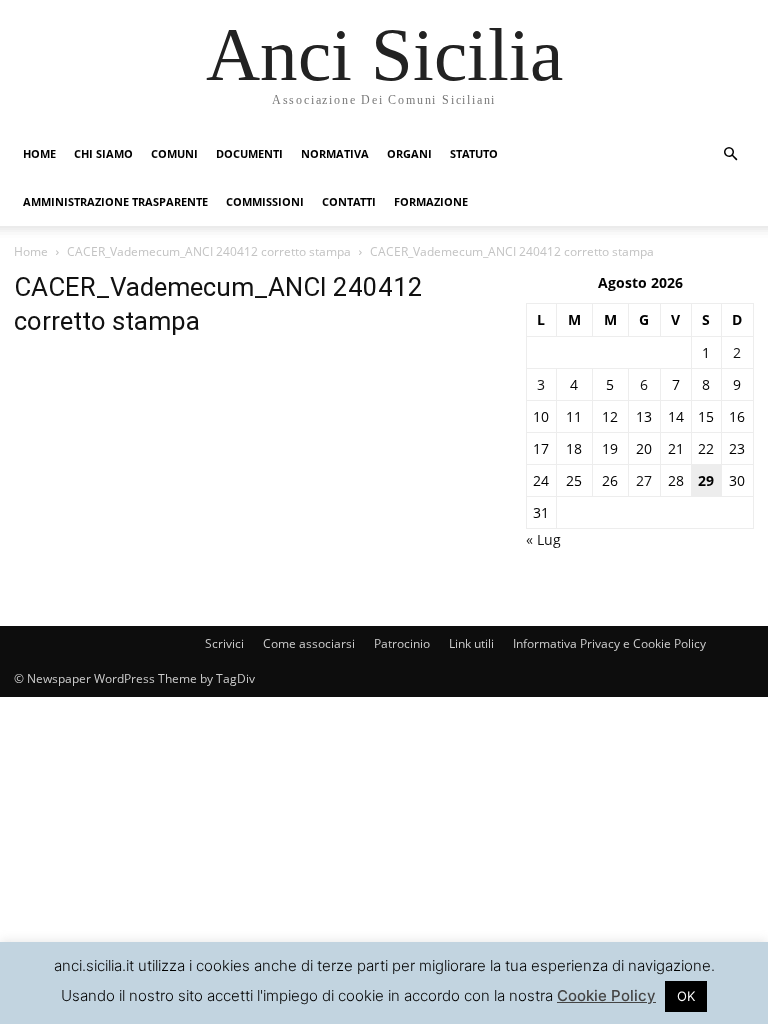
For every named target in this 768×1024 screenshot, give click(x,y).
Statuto (474, 153)
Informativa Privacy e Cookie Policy (609, 643)
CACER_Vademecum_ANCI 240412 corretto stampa (209, 251)
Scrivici (224, 643)
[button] (730, 154)
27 (644, 480)
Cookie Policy (606, 995)
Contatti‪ (349, 201)
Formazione (431, 201)
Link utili (471, 643)
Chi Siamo (103, 153)
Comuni (174, 153)
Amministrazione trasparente (115, 201)
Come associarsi (309, 643)
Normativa (335, 153)
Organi (409, 153)
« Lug (543, 539)
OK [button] (686, 996)
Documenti (249, 153)
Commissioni (265, 201)
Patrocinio (402, 643)
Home (39, 153)
